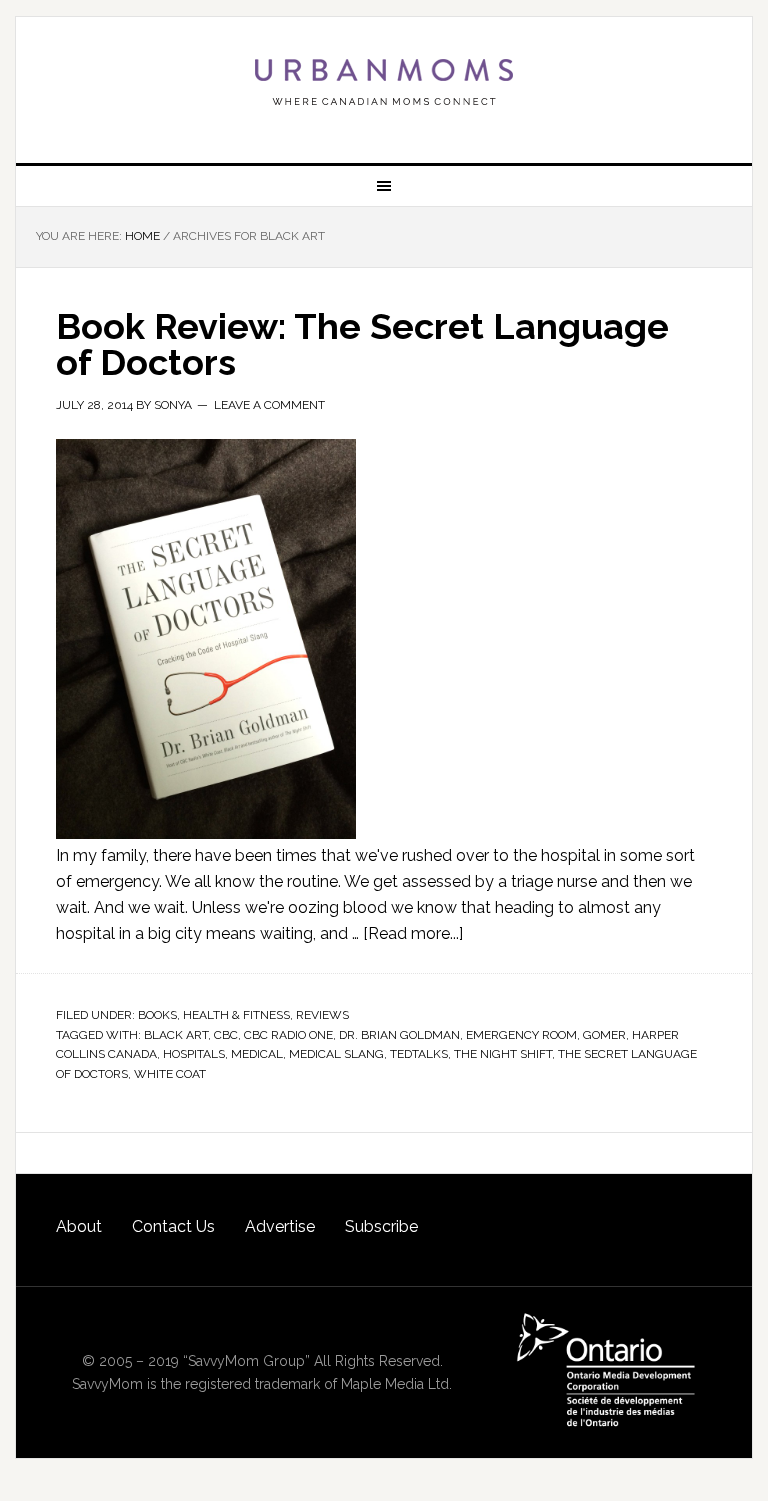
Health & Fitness (236, 1015)
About (79, 1226)
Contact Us (173, 1226)
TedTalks (419, 1054)
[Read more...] (413, 933)
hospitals (194, 1054)
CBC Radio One (288, 1035)
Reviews (322, 1015)
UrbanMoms (383, 82)
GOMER (604, 1035)
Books (157, 1015)
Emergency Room (521, 1035)
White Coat (170, 1074)
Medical (257, 1054)
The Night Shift (503, 1054)
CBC (226, 1035)
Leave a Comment (269, 405)
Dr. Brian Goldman (399, 1035)
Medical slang (336, 1054)
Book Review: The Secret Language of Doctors (362, 344)
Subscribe (381, 1226)
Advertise (280, 1226)
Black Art (176, 1035)
